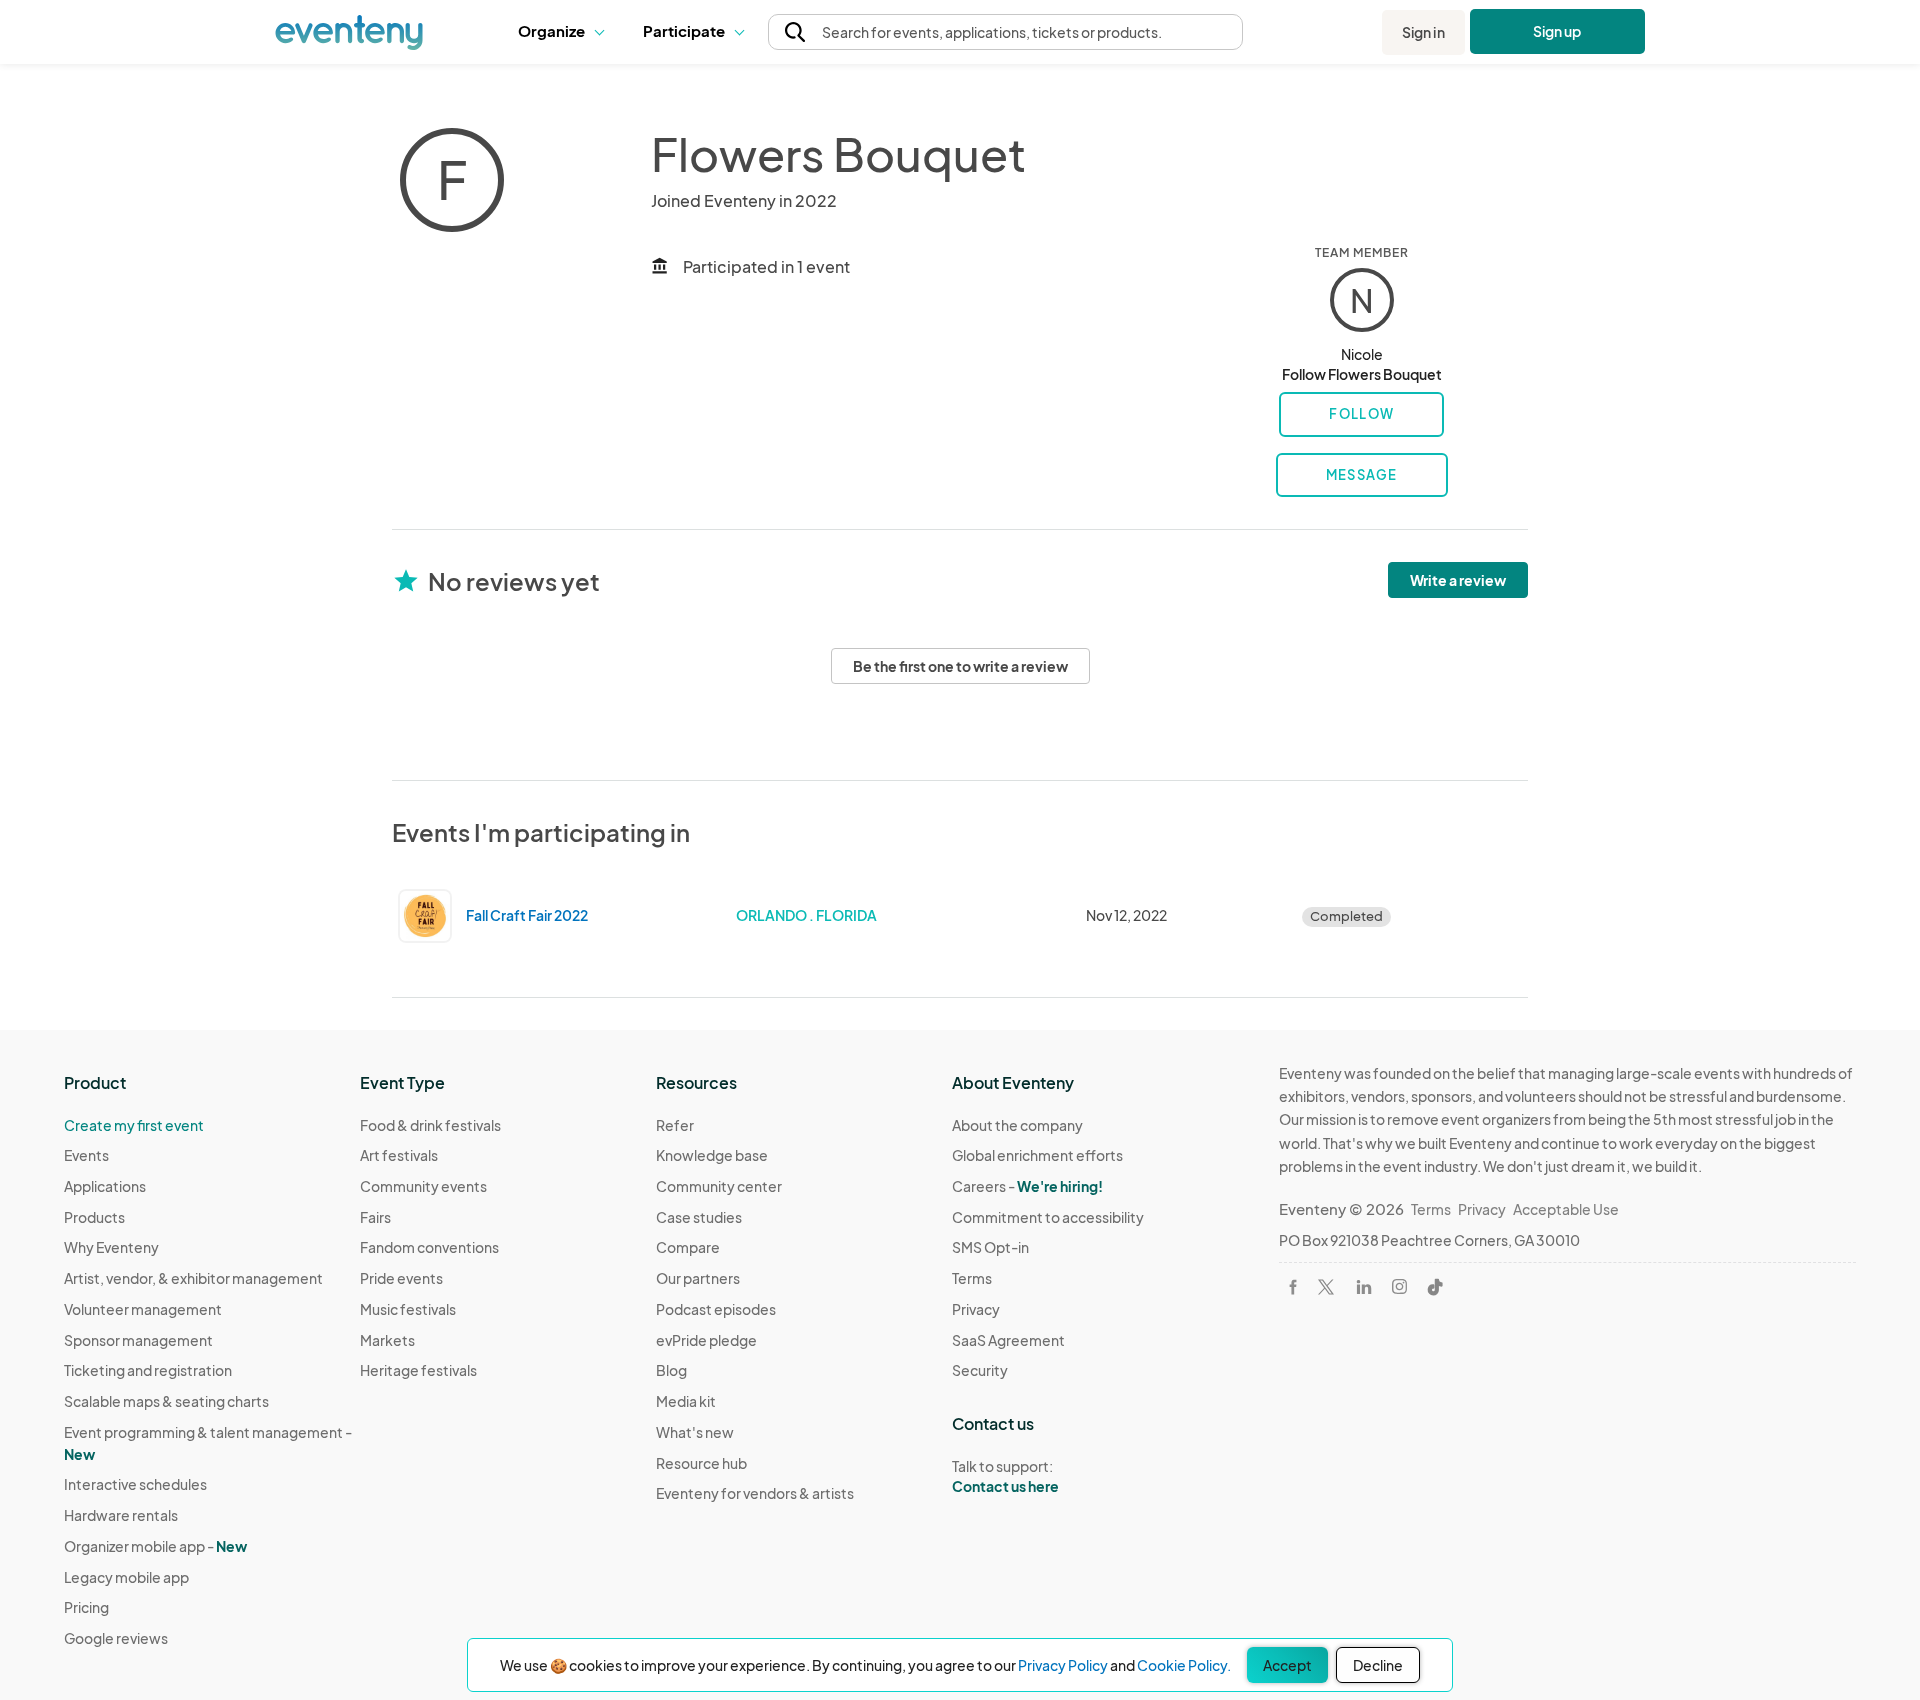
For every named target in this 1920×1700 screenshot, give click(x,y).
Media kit (686, 1401)
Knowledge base (712, 1155)
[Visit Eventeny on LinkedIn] (1364, 1287)
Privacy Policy (1063, 1665)
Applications (105, 1186)
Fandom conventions (429, 1247)
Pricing (86, 1607)
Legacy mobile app (126, 1577)
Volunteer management (143, 1309)
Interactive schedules (135, 1484)
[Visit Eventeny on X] (1326, 1287)
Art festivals (399, 1155)
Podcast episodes (716, 1309)
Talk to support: (1005, 1476)
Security (980, 1370)
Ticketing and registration (148, 1370)
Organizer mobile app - (155, 1546)
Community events (423, 1186)
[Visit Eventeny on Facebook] (1293, 1287)
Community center (719, 1186)
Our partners (698, 1278)
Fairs (375, 1217)
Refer (675, 1125)
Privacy (976, 1309)
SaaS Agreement (1008, 1340)
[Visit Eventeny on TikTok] (1435, 1287)
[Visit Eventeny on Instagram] (1399, 1286)
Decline (1378, 1665)
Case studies (699, 1217)
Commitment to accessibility (1048, 1217)
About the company (1017, 1125)
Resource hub (701, 1463)
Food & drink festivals (430, 1125)
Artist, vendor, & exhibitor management (193, 1278)
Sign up (1557, 31)
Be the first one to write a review (960, 666)
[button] (565, 32)
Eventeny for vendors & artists (755, 1493)
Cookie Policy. (1184, 1665)
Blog (671, 1370)
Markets (387, 1340)
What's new (695, 1432)
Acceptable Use (1566, 1209)
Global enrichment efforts (1037, 1155)
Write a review (1458, 580)
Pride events (401, 1278)
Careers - (1027, 1186)
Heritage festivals (418, 1370)
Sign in (1423, 32)
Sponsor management (138, 1340)
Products (94, 1217)
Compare (688, 1247)
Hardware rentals (121, 1515)
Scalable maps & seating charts (166, 1401)
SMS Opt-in (990, 1247)
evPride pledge (706, 1340)
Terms (972, 1278)
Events (86, 1155)
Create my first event (134, 1125)
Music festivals (408, 1309)
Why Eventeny (111, 1247)
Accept (1287, 1665)
